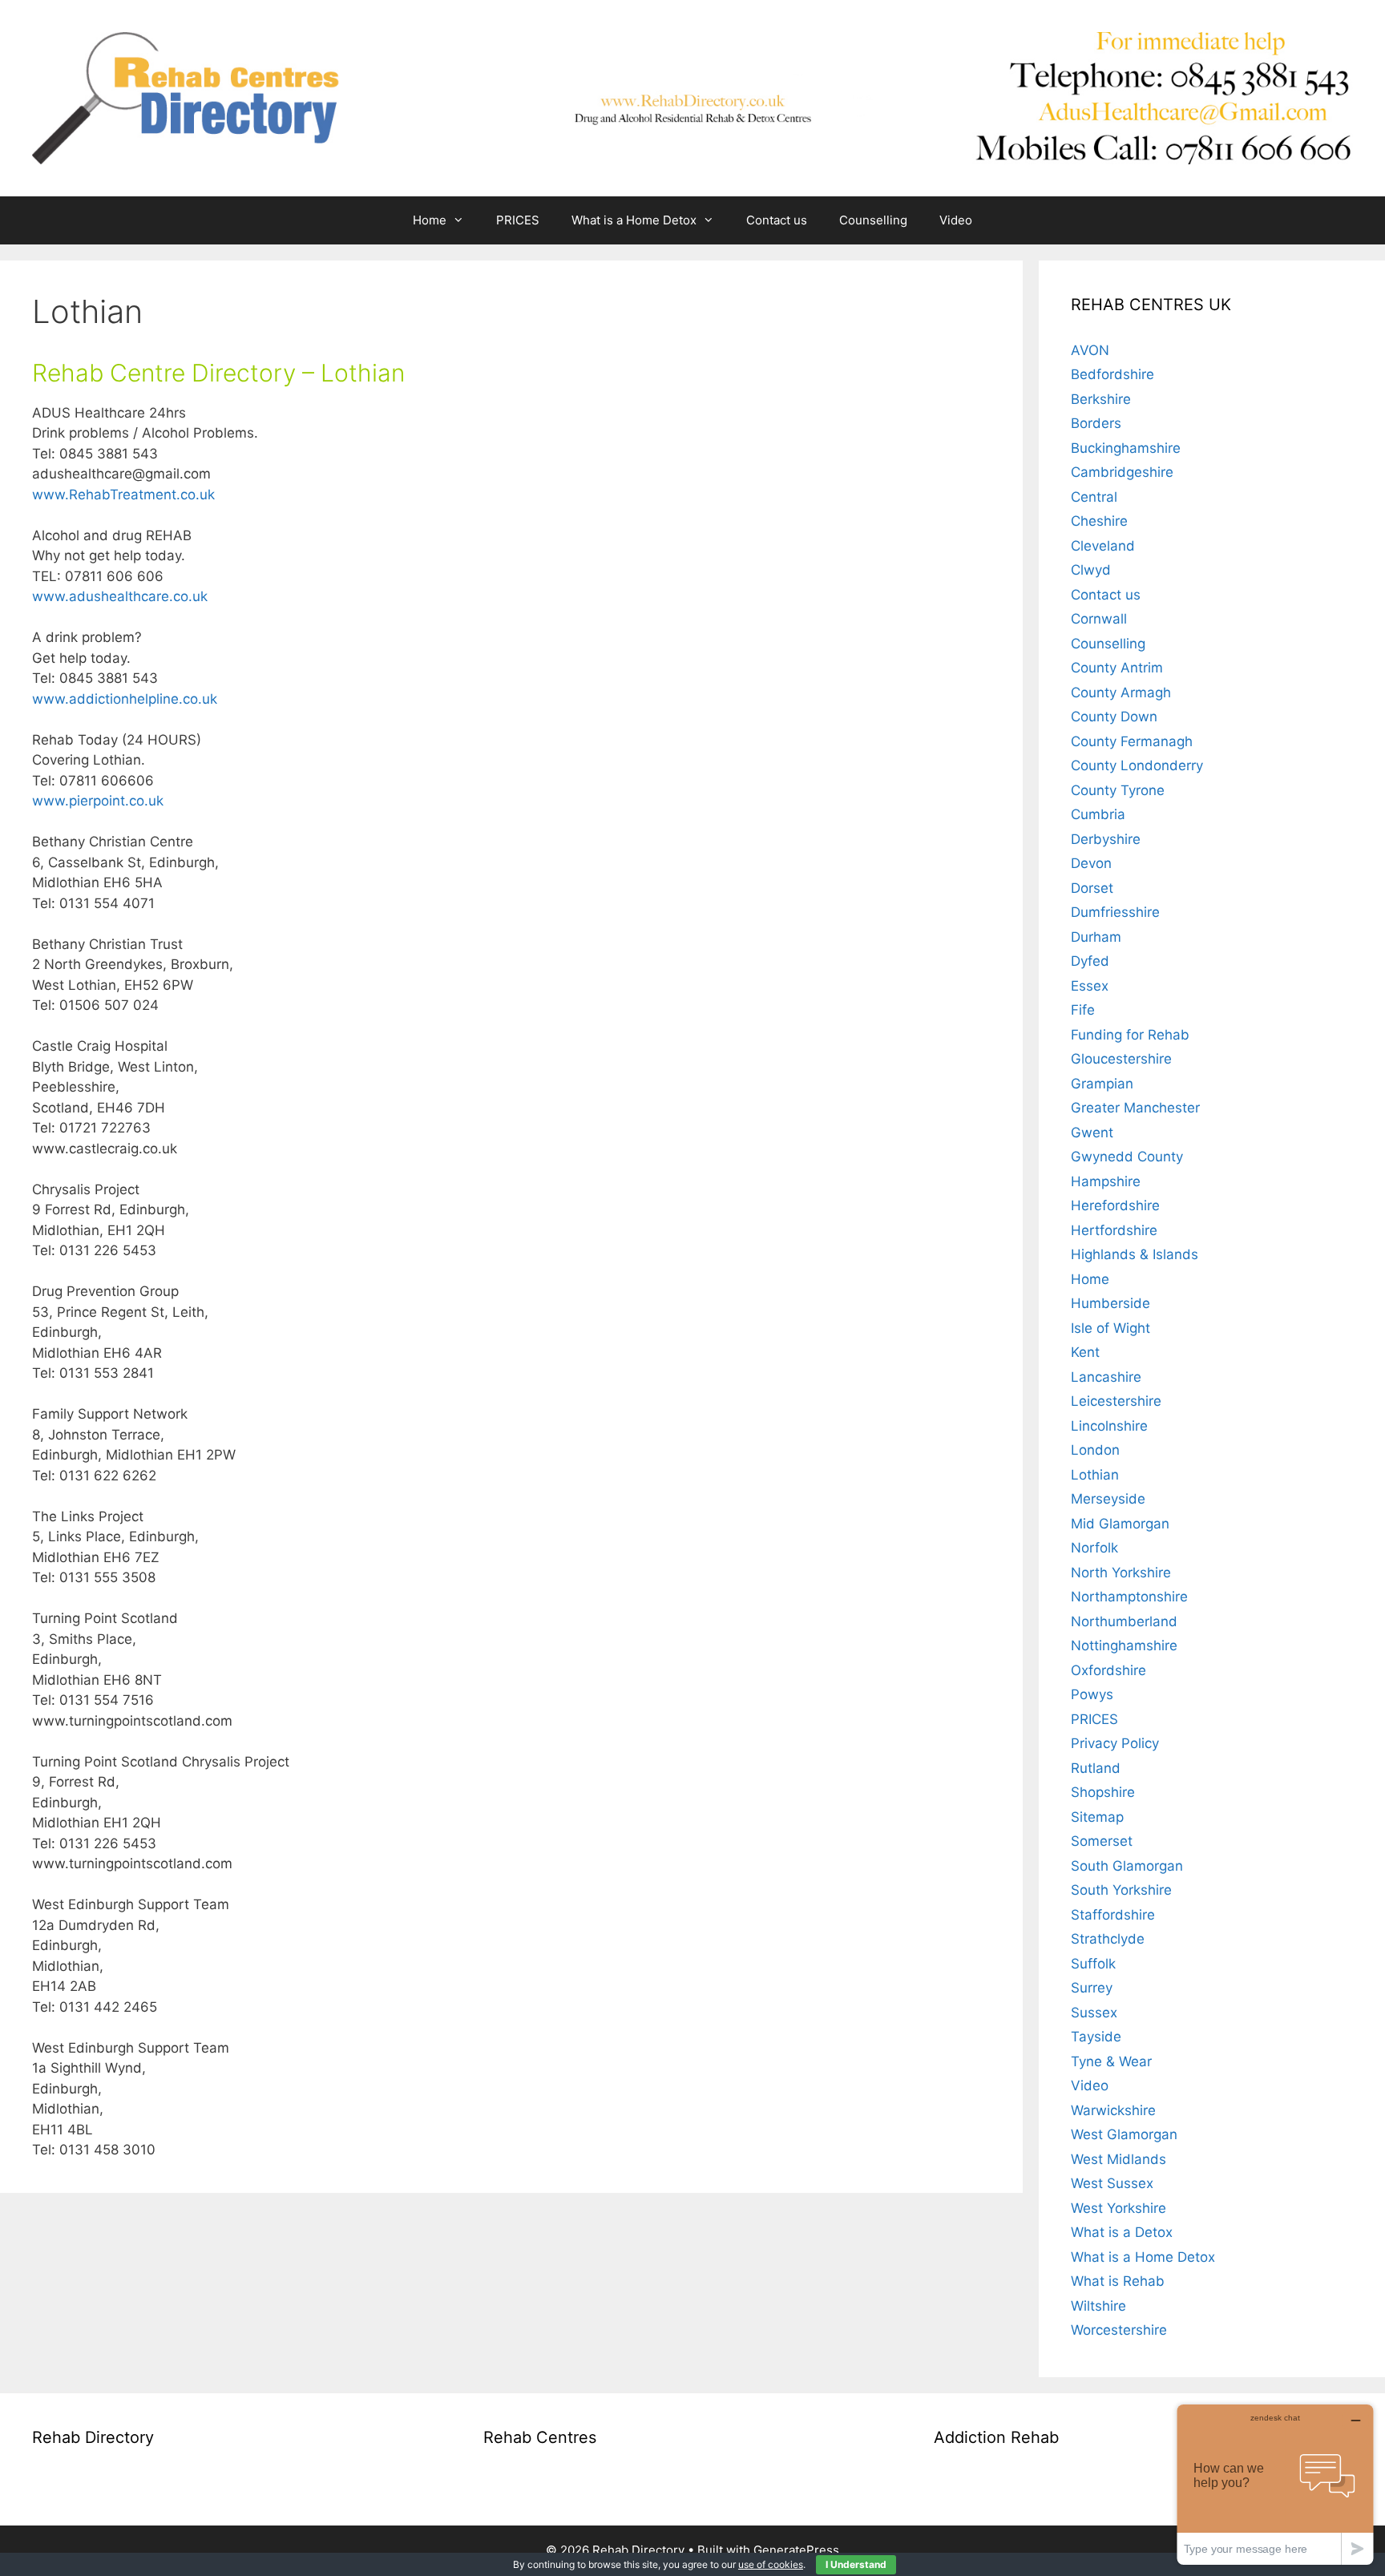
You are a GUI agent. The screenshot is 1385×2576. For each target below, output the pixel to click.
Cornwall (1099, 619)
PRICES (518, 220)
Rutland (1096, 1768)
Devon (1091, 863)
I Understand (856, 2564)
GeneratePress (796, 2550)
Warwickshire (1113, 2110)
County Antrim (1117, 668)
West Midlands (1118, 2159)
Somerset (1102, 1841)
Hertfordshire (1114, 1230)
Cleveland (1103, 546)
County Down (1114, 717)
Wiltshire (1098, 2306)
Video (956, 220)
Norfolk (1094, 1548)
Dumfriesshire (1115, 912)
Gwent (1092, 1133)
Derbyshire (1106, 839)
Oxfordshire (1108, 1670)
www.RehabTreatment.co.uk (125, 495)
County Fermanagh (1132, 741)
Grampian (1102, 1084)
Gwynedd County (1127, 1157)
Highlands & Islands (1135, 1254)
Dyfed (1090, 961)
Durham (1096, 937)
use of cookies (771, 2564)
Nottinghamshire (1124, 1645)
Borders (1096, 423)
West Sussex (1112, 2183)
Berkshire (1101, 399)
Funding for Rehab (1130, 1035)
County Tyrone (1118, 790)
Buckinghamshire (1126, 448)
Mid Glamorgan (1120, 1524)
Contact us (777, 220)
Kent (1085, 1352)
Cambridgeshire (1122, 472)
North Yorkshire (1121, 1573)
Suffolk (1093, 1964)
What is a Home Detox (634, 220)
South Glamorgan (1127, 1866)
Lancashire (1106, 1377)
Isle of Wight (1110, 1328)
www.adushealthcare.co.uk (120, 596)
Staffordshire (1113, 1915)
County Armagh (1121, 692)
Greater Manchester (1135, 1108)
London (1095, 1450)
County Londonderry (1137, 765)
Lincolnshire (1109, 1426)
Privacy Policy (1115, 1743)
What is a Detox (1122, 2232)
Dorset (1092, 888)
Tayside (1096, 2037)
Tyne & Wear (1111, 2061)
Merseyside (1108, 1499)
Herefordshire (1115, 1205)
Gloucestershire (1121, 1059)
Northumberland (1124, 1621)
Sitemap (1097, 1817)
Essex (1090, 986)
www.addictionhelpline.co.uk (125, 699)
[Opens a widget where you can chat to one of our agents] (1275, 2484)
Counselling (873, 220)
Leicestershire (1116, 1401)
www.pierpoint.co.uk (100, 801)
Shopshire (1103, 1792)
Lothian (1095, 1475)
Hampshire (1106, 1181)
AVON (1090, 350)
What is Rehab (1118, 2281)
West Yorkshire (1118, 2208)
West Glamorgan (1124, 2134)
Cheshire (1099, 521)
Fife (1083, 1010)
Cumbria (1098, 814)
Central (1094, 497)
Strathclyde (1108, 1939)
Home (430, 220)
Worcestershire (1119, 2330)
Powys (1092, 1694)
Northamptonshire (1129, 1597)
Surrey (1092, 1988)
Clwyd (1091, 570)
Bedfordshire (1112, 374)
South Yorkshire (1121, 1890)
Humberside (1110, 1303)
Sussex (1094, 2013)
